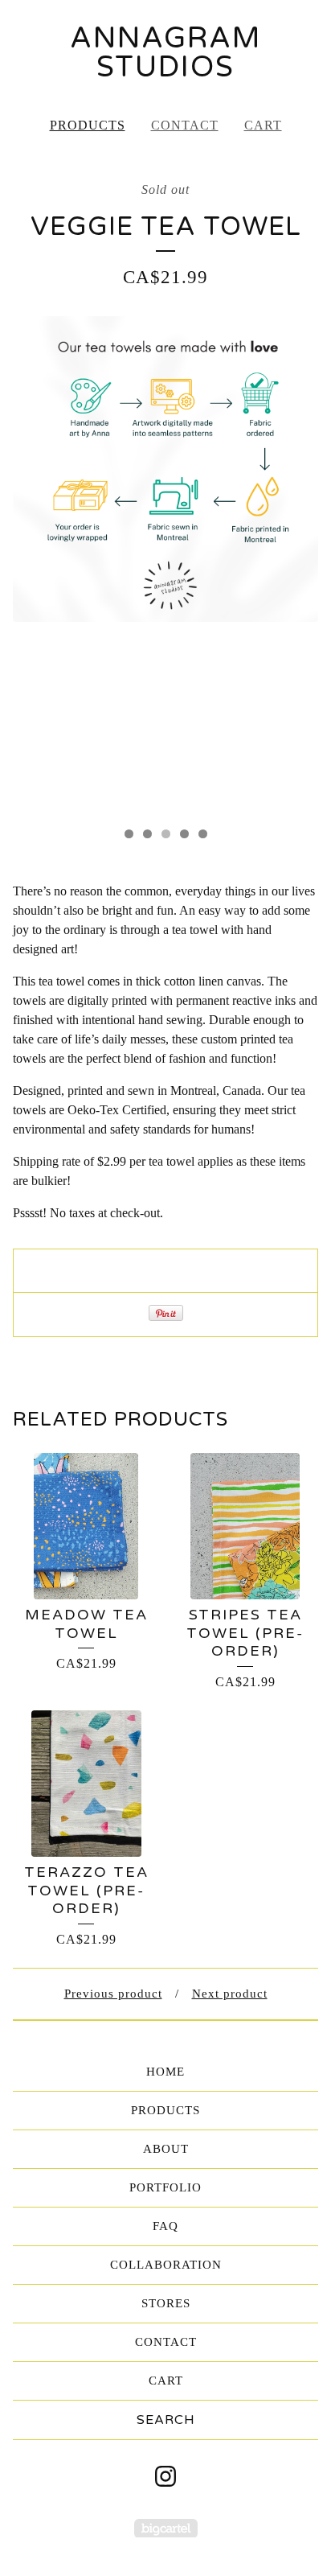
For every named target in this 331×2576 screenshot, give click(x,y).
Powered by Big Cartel (166, 2528)
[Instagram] (165, 2476)
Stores (166, 2303)
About (166, 2149)
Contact (185, 125)
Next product (230, 1994)
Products (88, 125)
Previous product (113, 1994)
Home (165, 2072)
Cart (263, 125)
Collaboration (166, 2265)
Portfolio (165, 2187)
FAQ (165, 2226)
